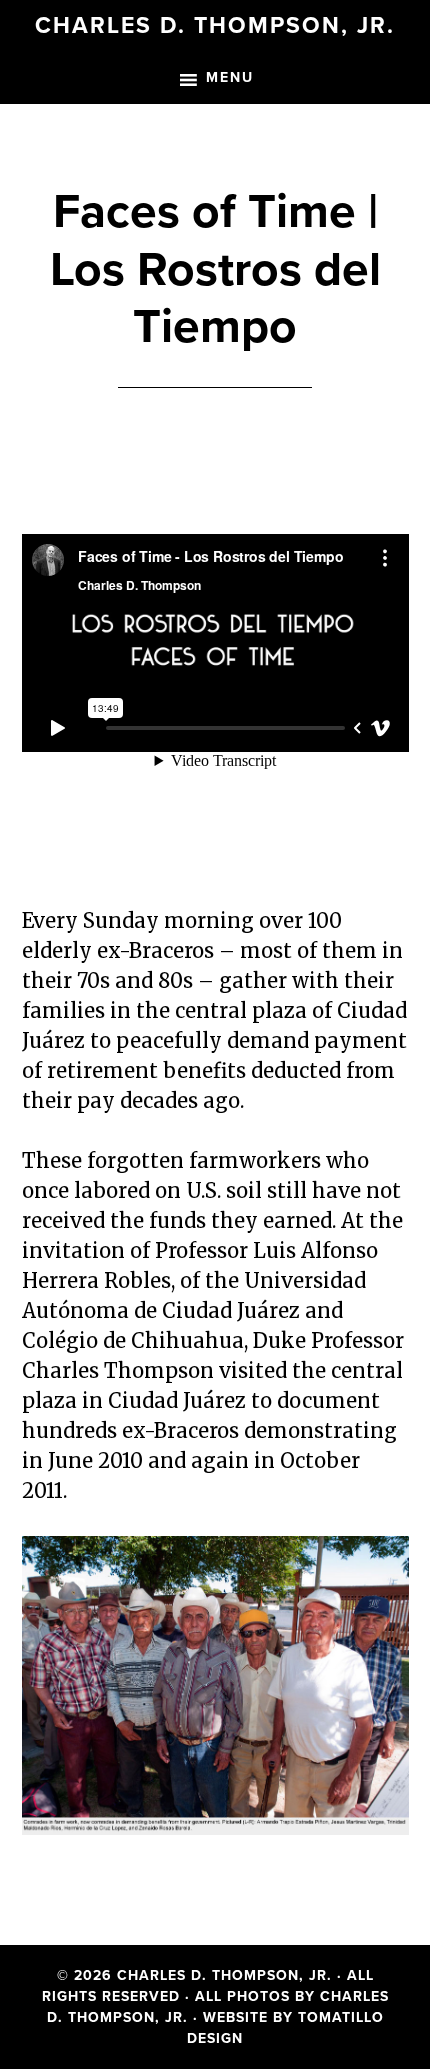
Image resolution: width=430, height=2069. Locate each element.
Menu (230, 77)
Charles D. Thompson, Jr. (215, 26)
